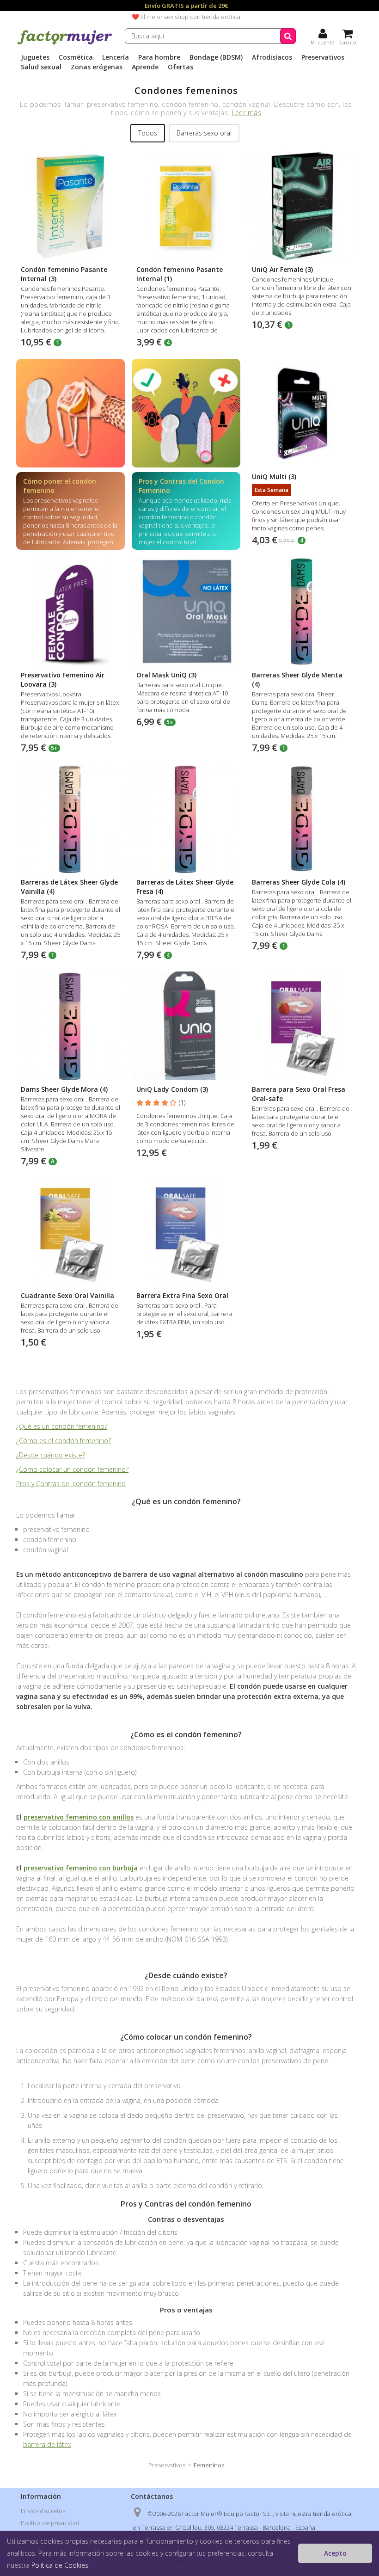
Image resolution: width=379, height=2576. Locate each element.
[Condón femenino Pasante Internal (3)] (70, 206)
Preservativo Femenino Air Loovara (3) (63, 679)
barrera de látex (47, 2444)
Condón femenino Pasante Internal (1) (180, 274)
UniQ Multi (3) (274, 476)
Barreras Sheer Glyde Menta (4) (297, 679)
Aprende (145, 67)
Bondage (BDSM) (216, 57)
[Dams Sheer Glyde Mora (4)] (70, 1026)
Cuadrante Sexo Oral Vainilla (67, 1295)
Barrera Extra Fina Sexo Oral (182, 1295)
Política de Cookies (60, 2565)
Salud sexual (41, 67)
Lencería (116, 57)
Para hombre (159, 57)
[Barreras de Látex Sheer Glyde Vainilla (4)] (70, 819)
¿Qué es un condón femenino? (62, 1426)
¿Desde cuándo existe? (51, 1455)
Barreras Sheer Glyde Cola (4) (299, 882)
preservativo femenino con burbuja (81, 1868)
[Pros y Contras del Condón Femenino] (186, 413)
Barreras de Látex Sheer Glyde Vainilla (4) (69, 887)
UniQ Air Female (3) (282, 269)
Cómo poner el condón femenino (60, 486)
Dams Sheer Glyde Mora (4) (64, 1089)
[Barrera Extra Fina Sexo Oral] (186, 1232)
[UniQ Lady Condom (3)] (186, 1026)
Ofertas (180, 67)
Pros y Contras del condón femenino (71, 1484)
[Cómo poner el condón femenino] (70, 413)
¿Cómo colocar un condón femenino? (72, 1469)
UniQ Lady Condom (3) (172, 1089)
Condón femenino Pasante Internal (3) (64, 274)
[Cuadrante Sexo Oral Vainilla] (70, 1232)
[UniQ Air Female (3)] (302, 206)
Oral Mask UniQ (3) (166, 675)
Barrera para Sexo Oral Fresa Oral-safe (299, 1094)
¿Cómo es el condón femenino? (64, 1441)
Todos (148, 133)
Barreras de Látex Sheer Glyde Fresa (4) (185, 887)
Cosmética (76, 57)
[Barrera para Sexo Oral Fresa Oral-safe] (302, 1026)
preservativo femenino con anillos (79, 1817)
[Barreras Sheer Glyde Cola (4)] (302, 819)
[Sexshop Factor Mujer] (65, 43)
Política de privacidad (50, 2523)
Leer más (246, 113)
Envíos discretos (43, 2511)
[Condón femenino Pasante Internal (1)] (186, 206)
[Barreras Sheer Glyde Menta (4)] (302, 612)
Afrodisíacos (272, 57)
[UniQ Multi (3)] (302, 413)
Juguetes (35, 57)
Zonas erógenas (97, 67)
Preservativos (323, 57)
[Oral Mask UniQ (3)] (186, 612)
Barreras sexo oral (204, 133)
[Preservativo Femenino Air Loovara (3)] (70, 612)
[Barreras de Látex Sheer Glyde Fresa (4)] (186, 819)
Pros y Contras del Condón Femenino (181, 486)
